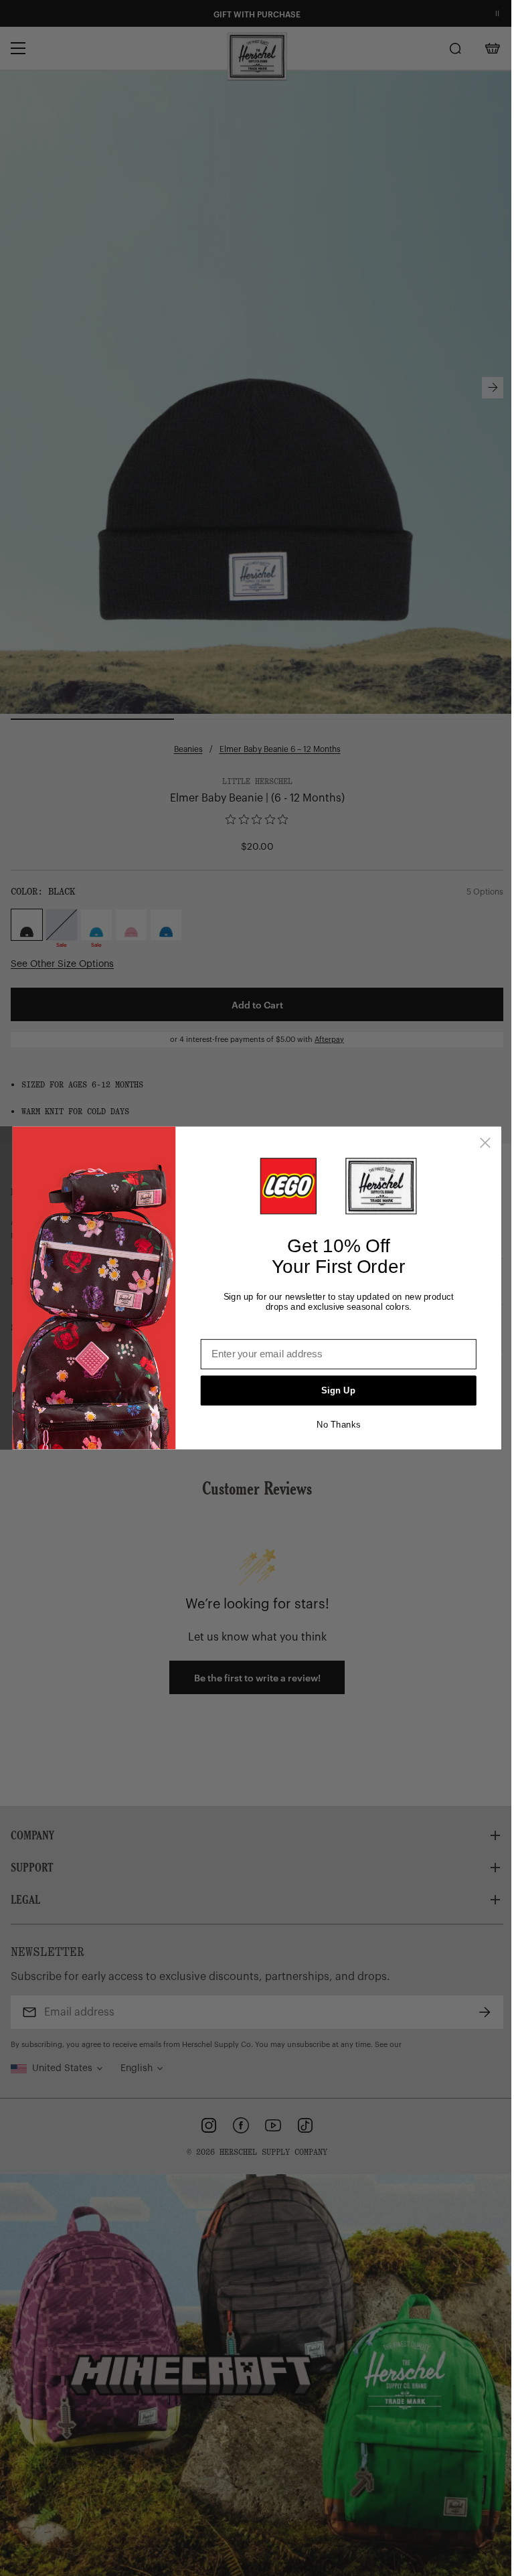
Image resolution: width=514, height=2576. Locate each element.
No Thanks (338, 1425)
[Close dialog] (485, 1143)
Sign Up (338, 1390)
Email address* (237, 1329)
